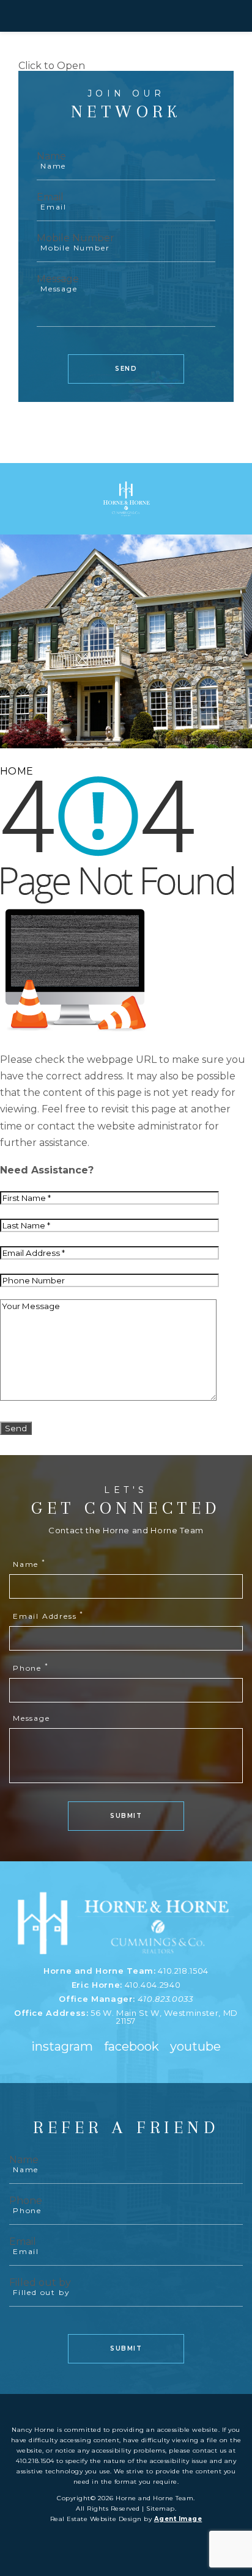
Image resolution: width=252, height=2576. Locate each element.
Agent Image (178, 2519)
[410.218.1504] (126, 16)
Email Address (48, 1616)
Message (58, 279)
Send (126, 369)
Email (50, 197)
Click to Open (52, 66)
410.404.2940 (153, 1985)
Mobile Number (76, 238)
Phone (31, 1668)
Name (51, 156)
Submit (126, 1816)
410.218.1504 (183, 1971)
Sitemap (161, 2508)
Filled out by (40, 2282)
